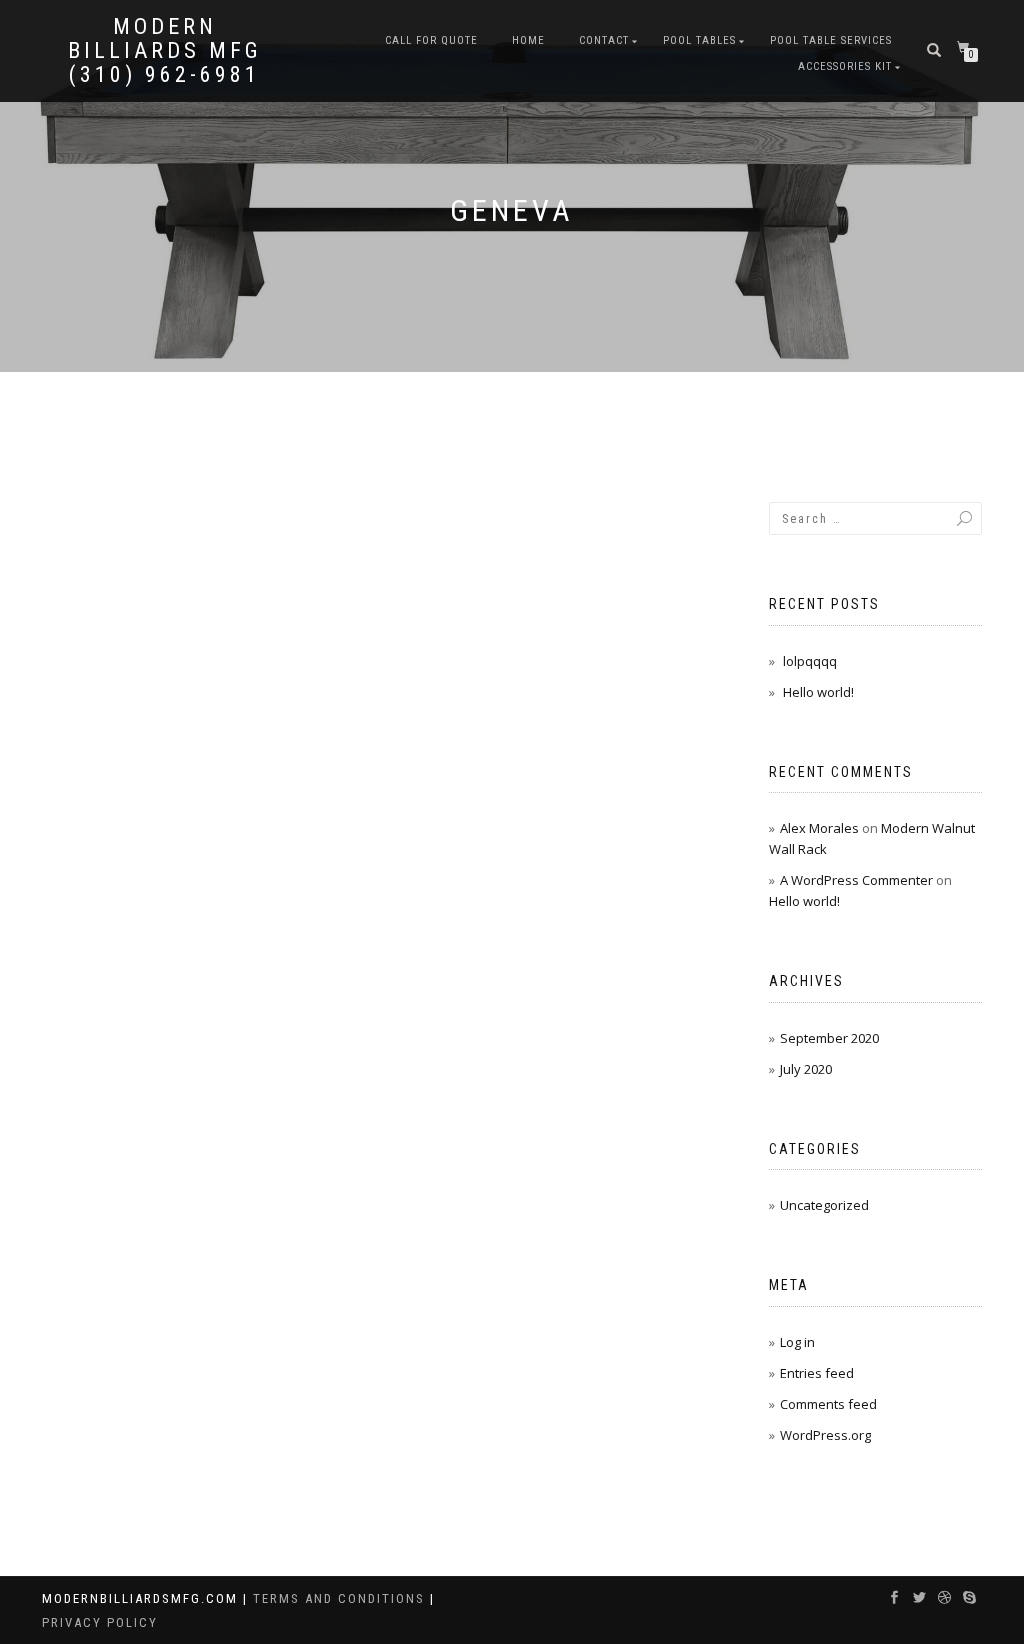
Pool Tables (699, 40)
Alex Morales (819, 828)
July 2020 (806, 1069)
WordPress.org (825, 1435)
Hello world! (818, 692)
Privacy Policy (100, 1622)
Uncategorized (824, 1205)
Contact (604, 40)
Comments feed (828, 1404)
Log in (797, 1342)
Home (528, 40)
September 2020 (829, 1038)
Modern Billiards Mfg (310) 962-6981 (165, 51)
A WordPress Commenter (856, 880)
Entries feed (817, 1373)
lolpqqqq (810, 661)
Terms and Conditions (341, 1598)
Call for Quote (431, 40)
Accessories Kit (845, 66)
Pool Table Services (831, 40)
